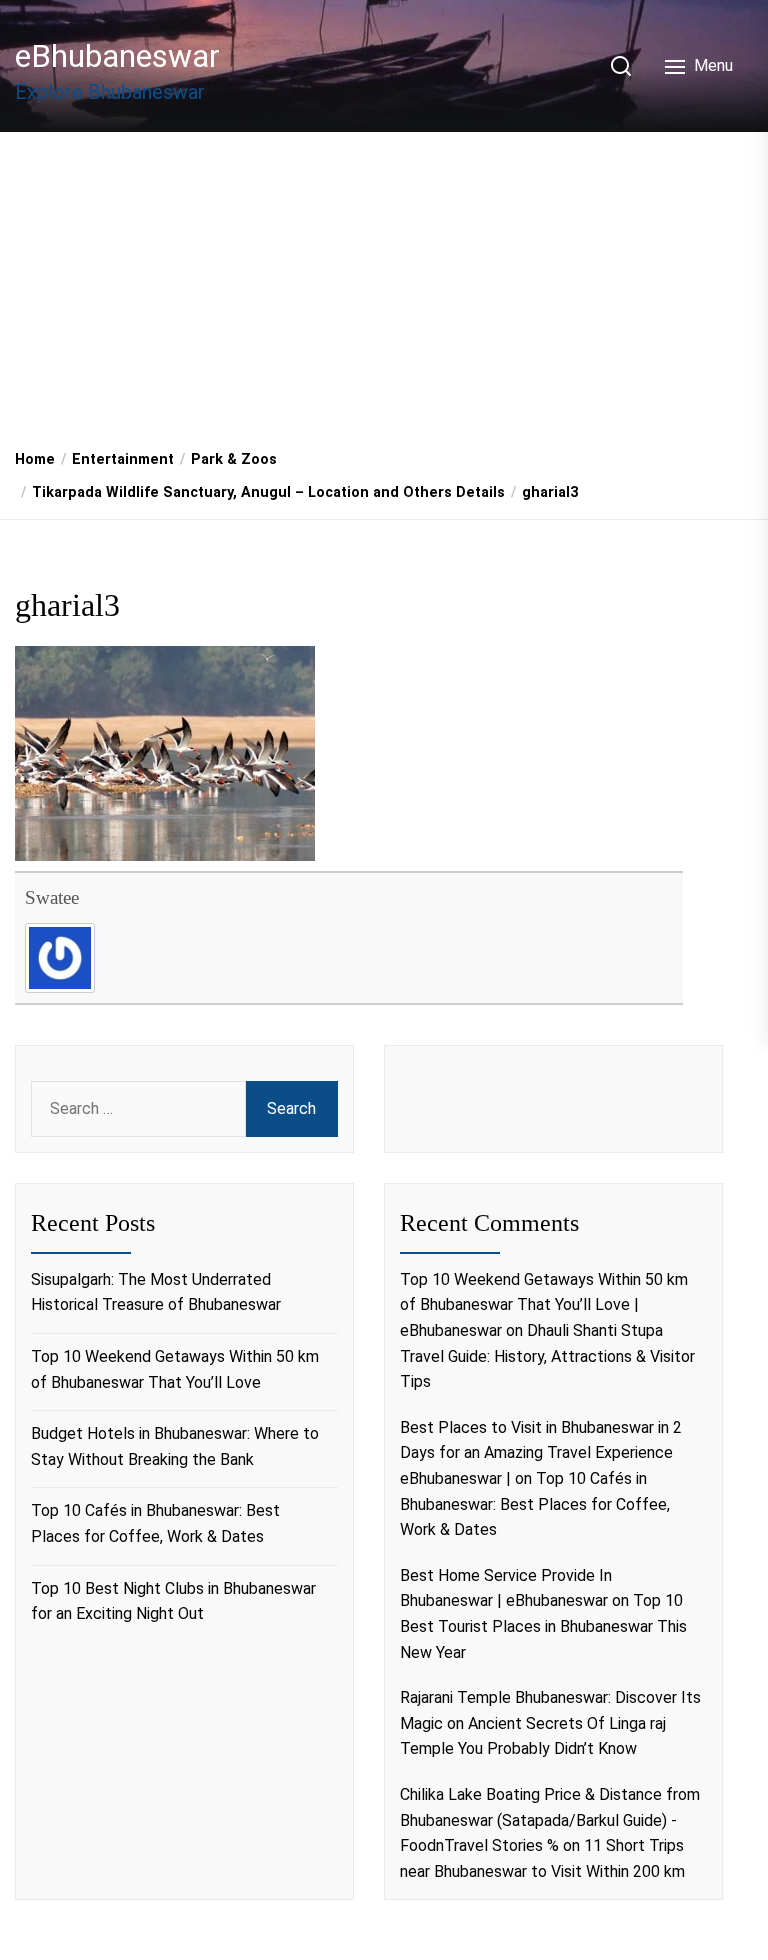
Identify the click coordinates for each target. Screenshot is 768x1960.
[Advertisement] (384, 283)
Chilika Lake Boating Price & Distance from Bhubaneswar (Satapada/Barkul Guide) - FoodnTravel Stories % (550, 1820)
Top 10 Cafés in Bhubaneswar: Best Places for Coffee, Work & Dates (155, 1523)
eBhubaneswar (117, 56)
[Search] (621, 66)
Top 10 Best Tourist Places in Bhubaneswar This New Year (543, 1626)
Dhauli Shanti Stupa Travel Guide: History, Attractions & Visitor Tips (547, 1356)
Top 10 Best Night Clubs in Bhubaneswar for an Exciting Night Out (173, 1601)
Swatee (52, 897)
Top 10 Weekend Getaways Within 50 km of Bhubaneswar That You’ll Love (175, 1369)
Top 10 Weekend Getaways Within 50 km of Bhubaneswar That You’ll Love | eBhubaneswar (544, 1305)
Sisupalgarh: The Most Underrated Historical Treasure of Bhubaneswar (156, 1292)
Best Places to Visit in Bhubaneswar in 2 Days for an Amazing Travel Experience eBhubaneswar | (541, 1453)
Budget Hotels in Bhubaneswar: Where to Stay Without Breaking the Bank (175, 1446)
